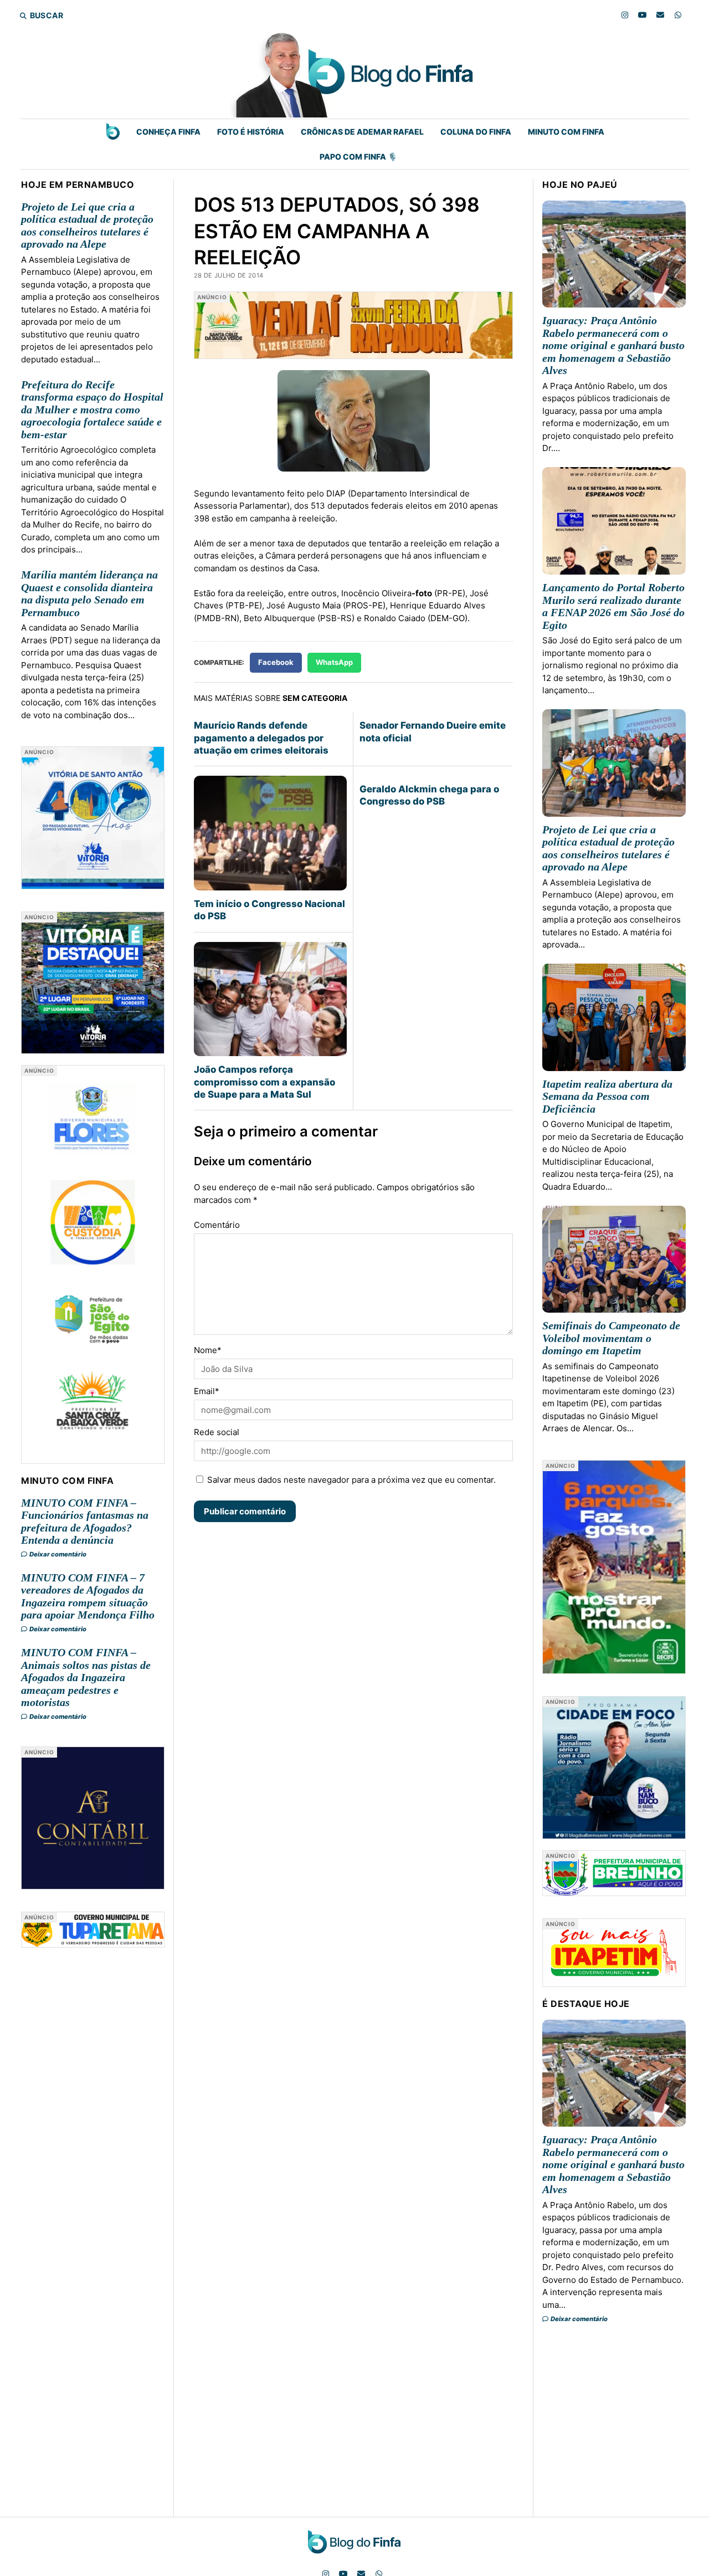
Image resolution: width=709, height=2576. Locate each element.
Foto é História (251, 132)
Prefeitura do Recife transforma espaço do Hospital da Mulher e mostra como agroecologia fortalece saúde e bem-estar (92, 409)
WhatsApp (334, 662)
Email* (207, 1391)
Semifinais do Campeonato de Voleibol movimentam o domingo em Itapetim (611, 1338)
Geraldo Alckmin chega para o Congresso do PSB (429, 795)
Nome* (208, 1350)
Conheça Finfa (168, 132)
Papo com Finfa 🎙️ (358, 157)
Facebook (276, 662)
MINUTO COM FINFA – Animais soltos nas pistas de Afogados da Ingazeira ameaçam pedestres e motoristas (86, 1677)
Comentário (217, 1225)
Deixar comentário (57, 1554)
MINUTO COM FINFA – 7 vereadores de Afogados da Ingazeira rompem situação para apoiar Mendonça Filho (88, 1596)
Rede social (217, 1432)
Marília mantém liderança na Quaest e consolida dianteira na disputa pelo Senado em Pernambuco (89, 593)
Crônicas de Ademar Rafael (362, 132)
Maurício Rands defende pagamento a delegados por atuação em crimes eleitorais (261, 738)
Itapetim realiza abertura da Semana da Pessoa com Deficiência (607, 1096)
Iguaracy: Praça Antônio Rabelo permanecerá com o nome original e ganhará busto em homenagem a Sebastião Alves (613, 345)
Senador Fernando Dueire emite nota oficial (433, 731)
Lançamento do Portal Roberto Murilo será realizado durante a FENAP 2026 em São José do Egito (613, 606)
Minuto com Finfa (566, 132)
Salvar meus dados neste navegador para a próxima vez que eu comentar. (351, 1480)
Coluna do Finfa (476, 132)
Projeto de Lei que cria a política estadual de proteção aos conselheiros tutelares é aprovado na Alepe (87, 226)
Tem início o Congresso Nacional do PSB (269, 910)
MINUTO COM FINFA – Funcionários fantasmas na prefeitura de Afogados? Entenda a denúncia (85, 1522)
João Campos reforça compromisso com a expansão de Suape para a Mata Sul (264, 1082)
